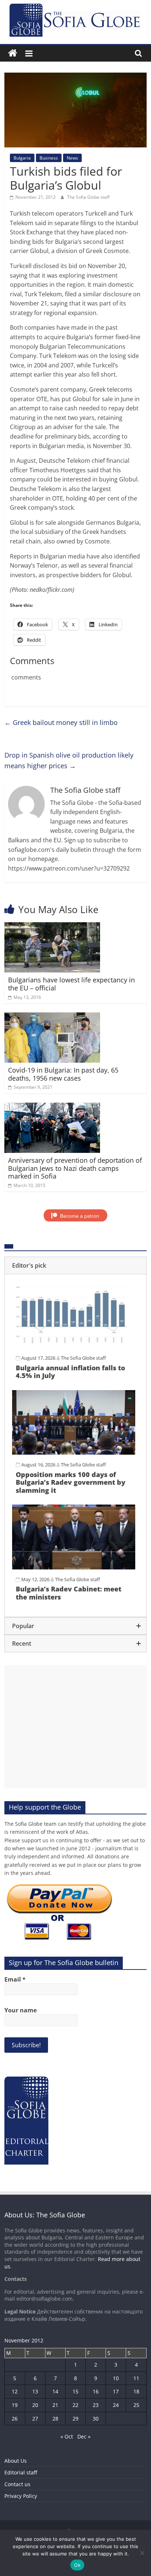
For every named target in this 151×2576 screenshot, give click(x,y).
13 (35, 2391)
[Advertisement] (75, 1727)
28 (55, 2419)
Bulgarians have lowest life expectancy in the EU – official (71, 984)
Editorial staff (21, 2472)
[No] (142, 2553)
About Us (16, 2461)
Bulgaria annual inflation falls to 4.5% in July (70, 1372)
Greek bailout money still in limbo (61, 722)
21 (55, 2405)
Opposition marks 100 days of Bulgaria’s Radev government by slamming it (71, 1482)
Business (49, 158)
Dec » (84, 2436)
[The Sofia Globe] (13, 53)
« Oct (67, 2436)
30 (96, 2419)
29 (75, 2419)
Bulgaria (22, 158)
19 (15, 2405)
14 (55, 2391)
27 (35, 2419)
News (72, 158)
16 (96, 2391)
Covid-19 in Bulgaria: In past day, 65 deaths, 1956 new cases (63, 1074)
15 (75, 2391)
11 (136, 2378)
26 (15, 2419)
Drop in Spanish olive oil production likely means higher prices (69, 760)
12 (15, 2391)
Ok (77, 2565)
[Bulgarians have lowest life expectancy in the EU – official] (52, 927)
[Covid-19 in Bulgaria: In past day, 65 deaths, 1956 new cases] (52, 1017)
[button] (75, 1265)
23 (96, 2405)
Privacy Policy (21, 2496)
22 (75, 2405)
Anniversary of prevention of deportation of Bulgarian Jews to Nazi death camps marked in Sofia (75, 1168)
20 (35, 2405)
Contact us (17, 2484)
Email (15, 1979)
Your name (21, 2010)
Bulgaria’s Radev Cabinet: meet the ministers (69, 1593)
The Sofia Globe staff (88, 197)
